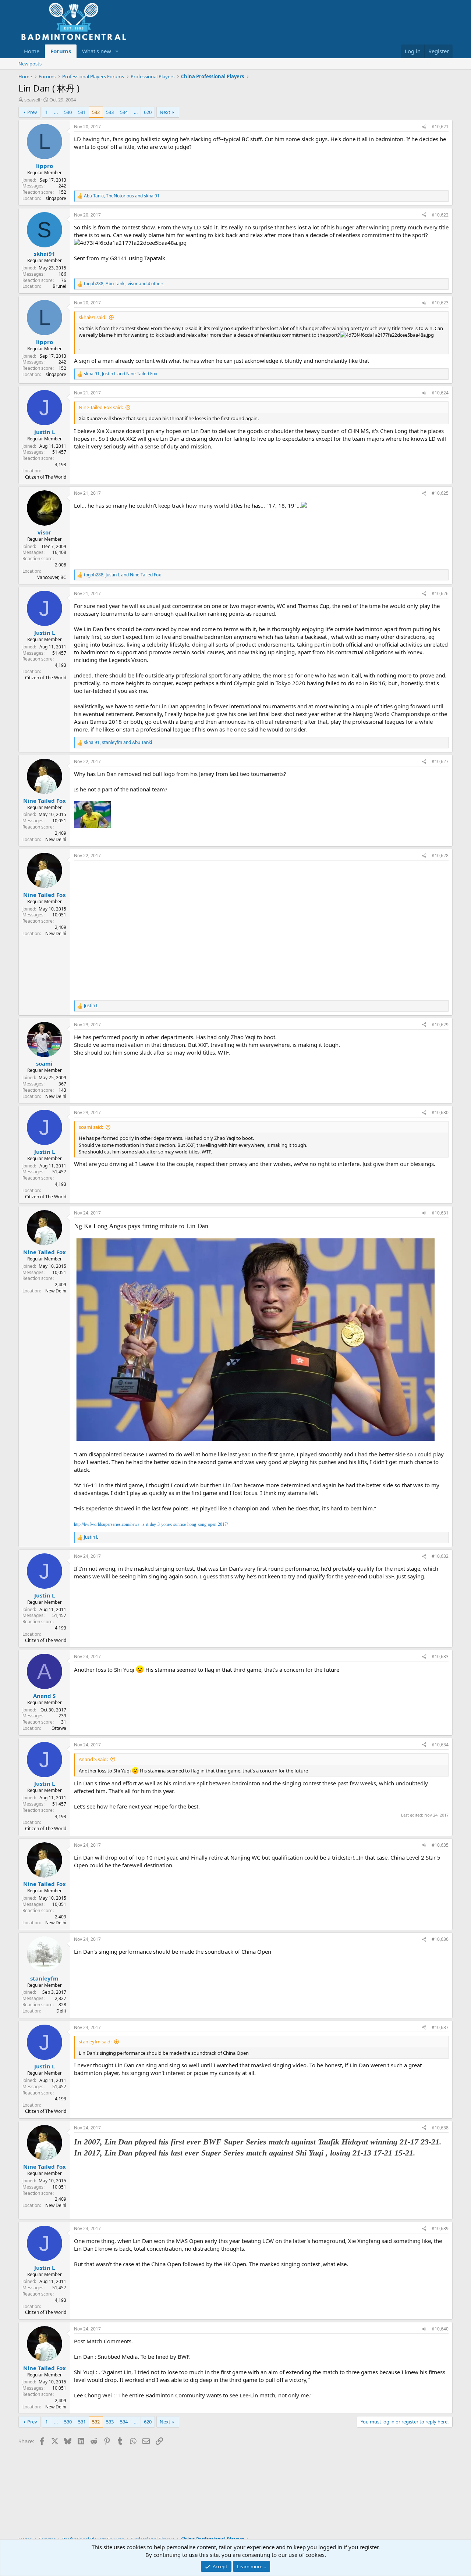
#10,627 (440, 761)
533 (110, 112)
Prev (32, 112)
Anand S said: (93, 1759)
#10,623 (440, 303)
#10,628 (440, 856)
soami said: (91, 1127)
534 (124, 112)
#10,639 (440, 2228)
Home (32, 51)
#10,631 (440, 1213)
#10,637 (440, 2027)
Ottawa (59, 1728)
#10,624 (440, 393)
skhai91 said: (93, 317)
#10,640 (440, 2329)
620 (148, 112)
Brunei (59, 286)
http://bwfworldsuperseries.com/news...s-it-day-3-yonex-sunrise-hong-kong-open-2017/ (151, 1524)
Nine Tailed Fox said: (101, 407)
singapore (56, 198)
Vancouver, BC (52, 577)
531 (82, 112)
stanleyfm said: (95, 2042)
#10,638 (440, 2128)
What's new (97, 51)
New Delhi (56, 839)
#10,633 (440, 1656)
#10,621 (440, 127)
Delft (61, 2011)
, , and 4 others (124, 284)
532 (96, 112)
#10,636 (440, 1939)
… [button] (56, 112)
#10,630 (440, 1112)
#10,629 (440, 1025)
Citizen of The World (46, 477)
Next (165, 112)
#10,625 (440, 493)
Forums (61, 51)
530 (68, 112)
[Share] (424, 127)
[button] (117, 51)
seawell (32, 100)
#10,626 (440, 593)
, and (122, 196)
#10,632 (440, 1556)
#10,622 (440, 215)
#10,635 (440, 1845)
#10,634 (440, 1745)
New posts (30, 64)
